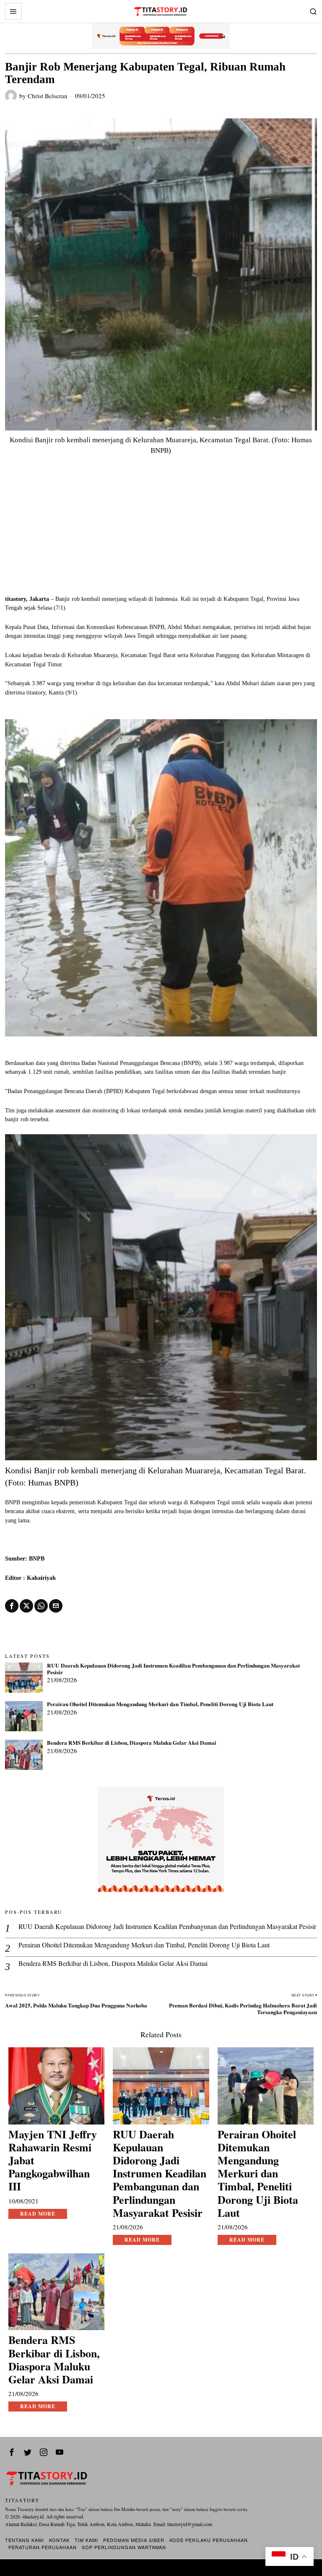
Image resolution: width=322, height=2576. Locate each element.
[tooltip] (12, 1606)
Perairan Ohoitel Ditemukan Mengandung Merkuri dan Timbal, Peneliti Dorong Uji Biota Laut (160, 1704)
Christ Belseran (48, 96)
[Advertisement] (161, 532)
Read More (38, 2214)
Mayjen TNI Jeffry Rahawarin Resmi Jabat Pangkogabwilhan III (53, 2161)
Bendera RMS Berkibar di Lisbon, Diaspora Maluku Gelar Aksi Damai (132, 1743)
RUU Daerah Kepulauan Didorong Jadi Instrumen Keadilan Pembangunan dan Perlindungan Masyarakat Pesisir (173, 1669)
